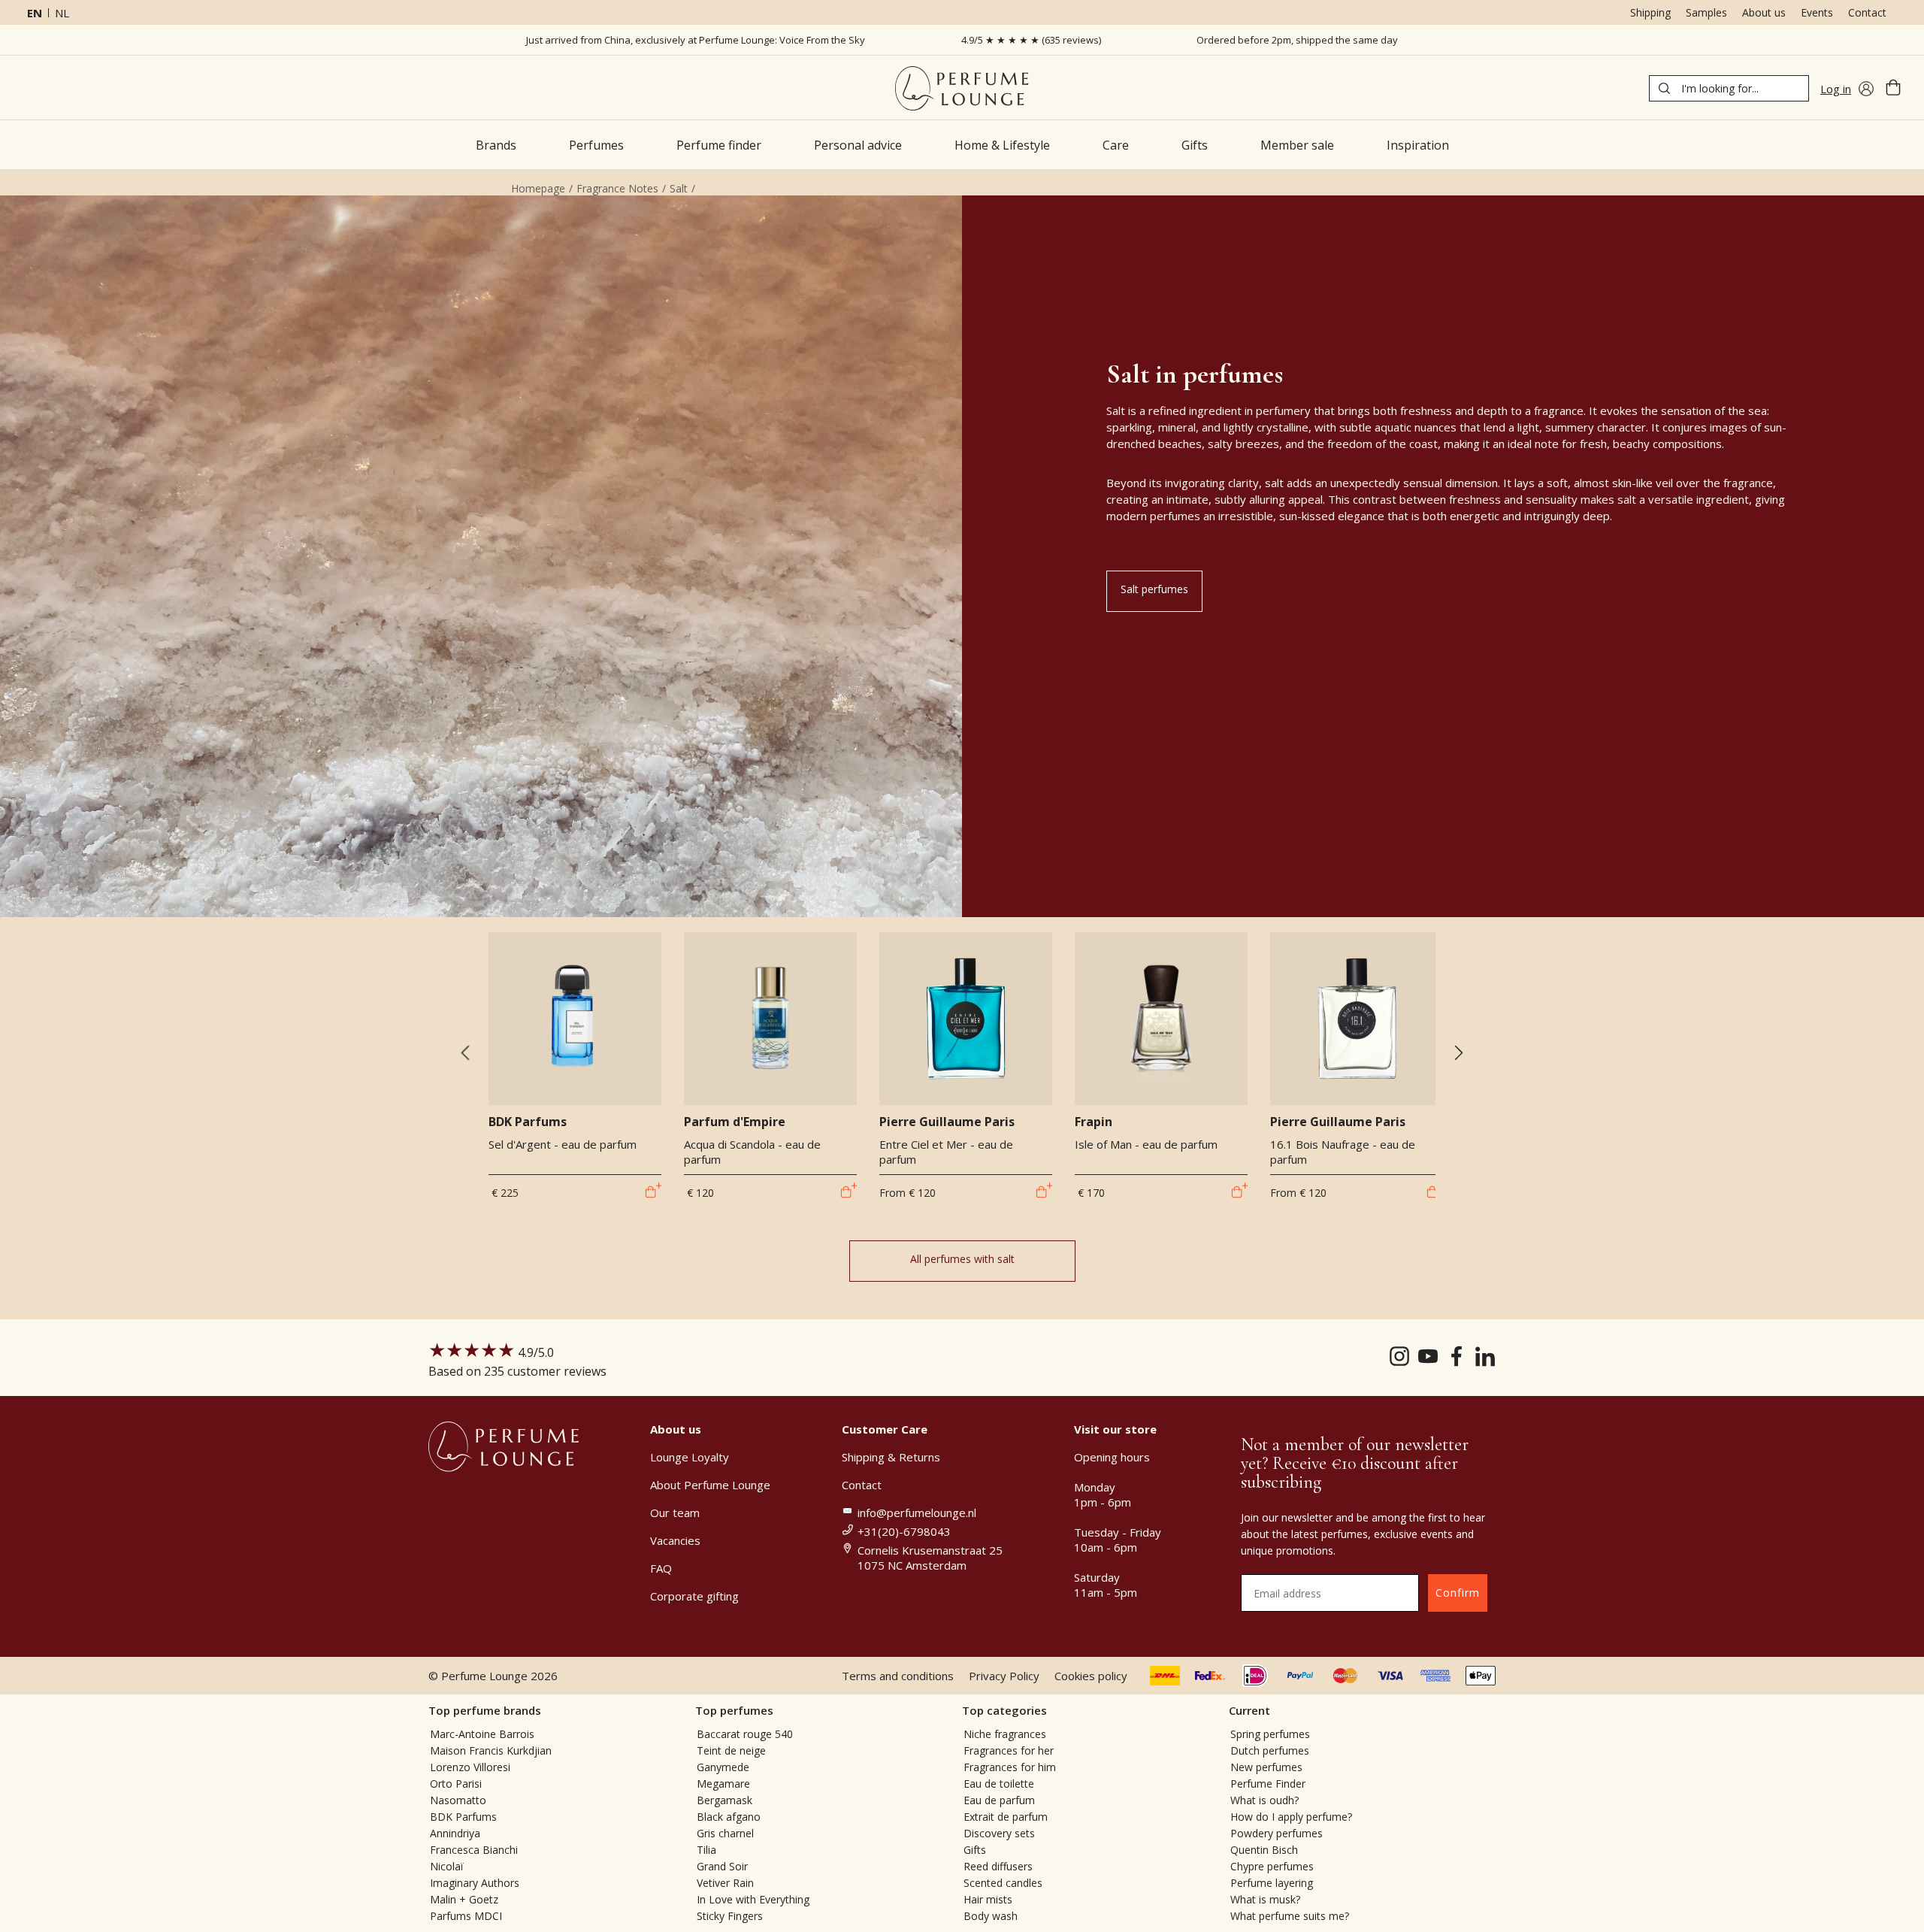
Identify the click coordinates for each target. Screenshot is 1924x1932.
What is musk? (1265, 1899)
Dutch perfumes (1270, 1750)
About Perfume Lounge (710, 1485)
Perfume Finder (1268, 1784)
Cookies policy (1091, 1676)
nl (62, 13)
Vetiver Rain (725, 1883)
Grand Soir (722, 1866)
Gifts (975, 1850)
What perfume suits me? (1290, 1916)
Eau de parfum (999, 1800)
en (35, 13)
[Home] (962, 88)
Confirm (1458, 1593)
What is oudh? (1265, 1800)
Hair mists (988, 1899)
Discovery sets (999, 1833)
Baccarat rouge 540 (745, 1734)
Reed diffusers (998, 1866)
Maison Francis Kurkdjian (491, 1750)
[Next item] (1458, 1054)
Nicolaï (447, 1866)
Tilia (706, 1850)
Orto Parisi (456, 1784)
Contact (1867, 12)
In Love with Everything (753, 1899)
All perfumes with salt (962, 1259)
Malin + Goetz (464, 1899)
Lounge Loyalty (690, 1457)
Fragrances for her (1009, 1750)
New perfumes (1266, 1767)
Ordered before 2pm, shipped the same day (1297, 40)
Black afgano (729, 1817)
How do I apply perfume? (1291, 1817)
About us (1764, 12)
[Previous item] (465, 1054)
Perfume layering (1272, 1883)
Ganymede (723, 1767)
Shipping (1650, 12)
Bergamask (725, 1800)
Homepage (538, 188)
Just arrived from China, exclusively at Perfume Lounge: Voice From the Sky (696, 40)
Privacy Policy (1004, 1676)
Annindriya (455, 1833)
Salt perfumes (1154, 589)
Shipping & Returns (891, 1457)
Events (1817, 12)
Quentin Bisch (1264, 1850)
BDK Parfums (463, 1817)
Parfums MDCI (466, 1916)
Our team (675, 1513)
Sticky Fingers (730, 1916)
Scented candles (1003, 1883)
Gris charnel (725, 1833)
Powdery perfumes (1277, 1833)
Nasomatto (458, 1800)
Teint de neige (731, 1750)
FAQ (661, 1568)
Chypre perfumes (1272, 1866)
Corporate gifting (694, 1596)
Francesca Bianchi (474, 1850)
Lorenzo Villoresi (470, 1767)
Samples (1706, 12)
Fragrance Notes (617, 188)
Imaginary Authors (475, 1883)
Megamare (723, 1784)
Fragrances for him (1010, 1767)
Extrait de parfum (1006, 1817)
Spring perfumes (1270, 1734)
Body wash (991, 1916)
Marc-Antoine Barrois (482, 1734)
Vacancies (675, 1540)
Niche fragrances (1005, 1734)
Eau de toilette (999, 1784)
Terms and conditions (898, 1676)
